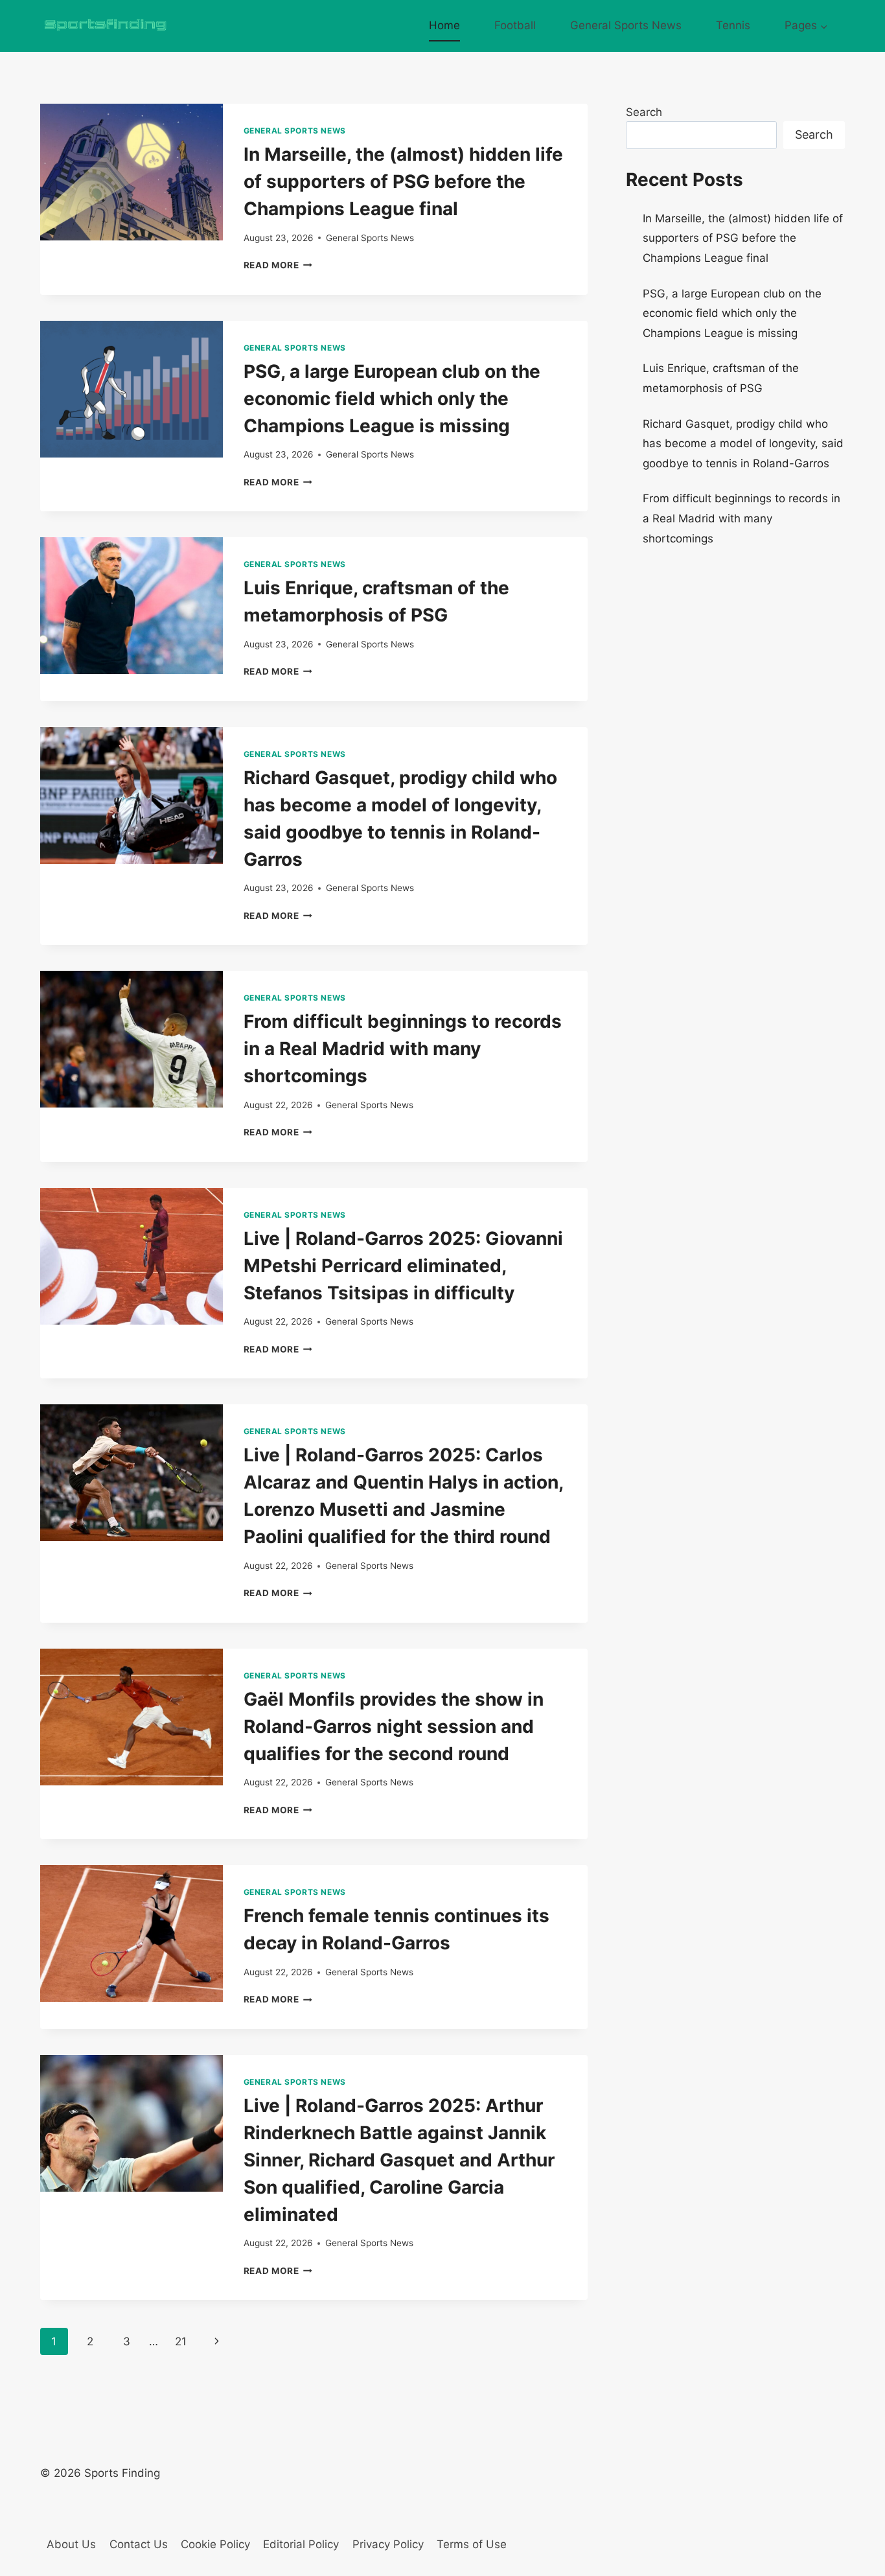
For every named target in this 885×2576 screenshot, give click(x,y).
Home (444, 25)
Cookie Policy (215, 2544)
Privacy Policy (388, 2544)
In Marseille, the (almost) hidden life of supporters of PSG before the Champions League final (403, 181)
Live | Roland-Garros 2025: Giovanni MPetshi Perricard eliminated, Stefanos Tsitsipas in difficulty (403, 1266)
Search (644, 112)
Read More (278, 265)
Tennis (733, 25)
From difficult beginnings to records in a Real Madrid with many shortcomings (403, 1049)
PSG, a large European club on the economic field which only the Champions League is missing (392, 399)
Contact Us (139, 2544)
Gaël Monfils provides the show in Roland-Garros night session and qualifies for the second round (394, 1726)
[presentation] (132, 172)
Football (515, 25)
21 (181, 2341)
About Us (71, 2544)
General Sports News (626, 25)
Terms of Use (472, 2544)
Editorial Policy (301, 2544)
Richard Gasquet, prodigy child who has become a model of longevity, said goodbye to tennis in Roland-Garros (743, 444)
